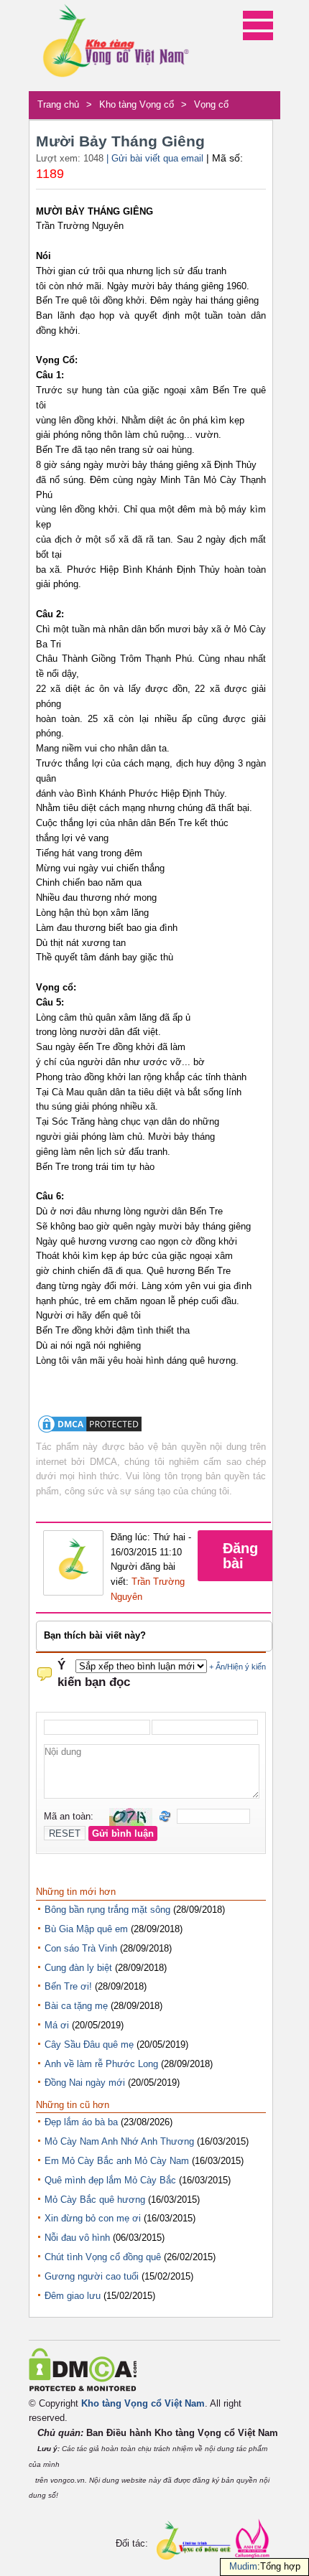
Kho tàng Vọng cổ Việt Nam (143, 2403)
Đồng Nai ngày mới (85, 2083)
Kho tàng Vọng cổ (137, 104)
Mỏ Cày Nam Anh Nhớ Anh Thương (119, 2141)
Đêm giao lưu (73, 2296)
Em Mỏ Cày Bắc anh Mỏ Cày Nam (117, 2161)
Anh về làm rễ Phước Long (101, 2064)
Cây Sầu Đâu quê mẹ (89, 2045)
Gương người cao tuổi (92, 2276)
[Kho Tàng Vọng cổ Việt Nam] (115, 46)
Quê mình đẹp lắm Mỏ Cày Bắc (110, 2180)
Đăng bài (240, 1556)
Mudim (243, 2566)
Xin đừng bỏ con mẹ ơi (93, 2218)
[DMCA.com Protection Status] (90, 1432)
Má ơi (57, 2025)
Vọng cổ (211, 104)
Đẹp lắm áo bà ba (81, 2122)
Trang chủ (58, 104)
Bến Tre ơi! (68, 1986)
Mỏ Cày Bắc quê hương (95, 2200)
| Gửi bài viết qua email (155, 158)
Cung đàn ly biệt (78, 1968)
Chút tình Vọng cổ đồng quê (103, 2257)
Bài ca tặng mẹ (76, 2006)
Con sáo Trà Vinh (81, 1948)
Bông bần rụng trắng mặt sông (107, 1910)
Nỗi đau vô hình (77, 2238)
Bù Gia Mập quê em (86, 1929)
